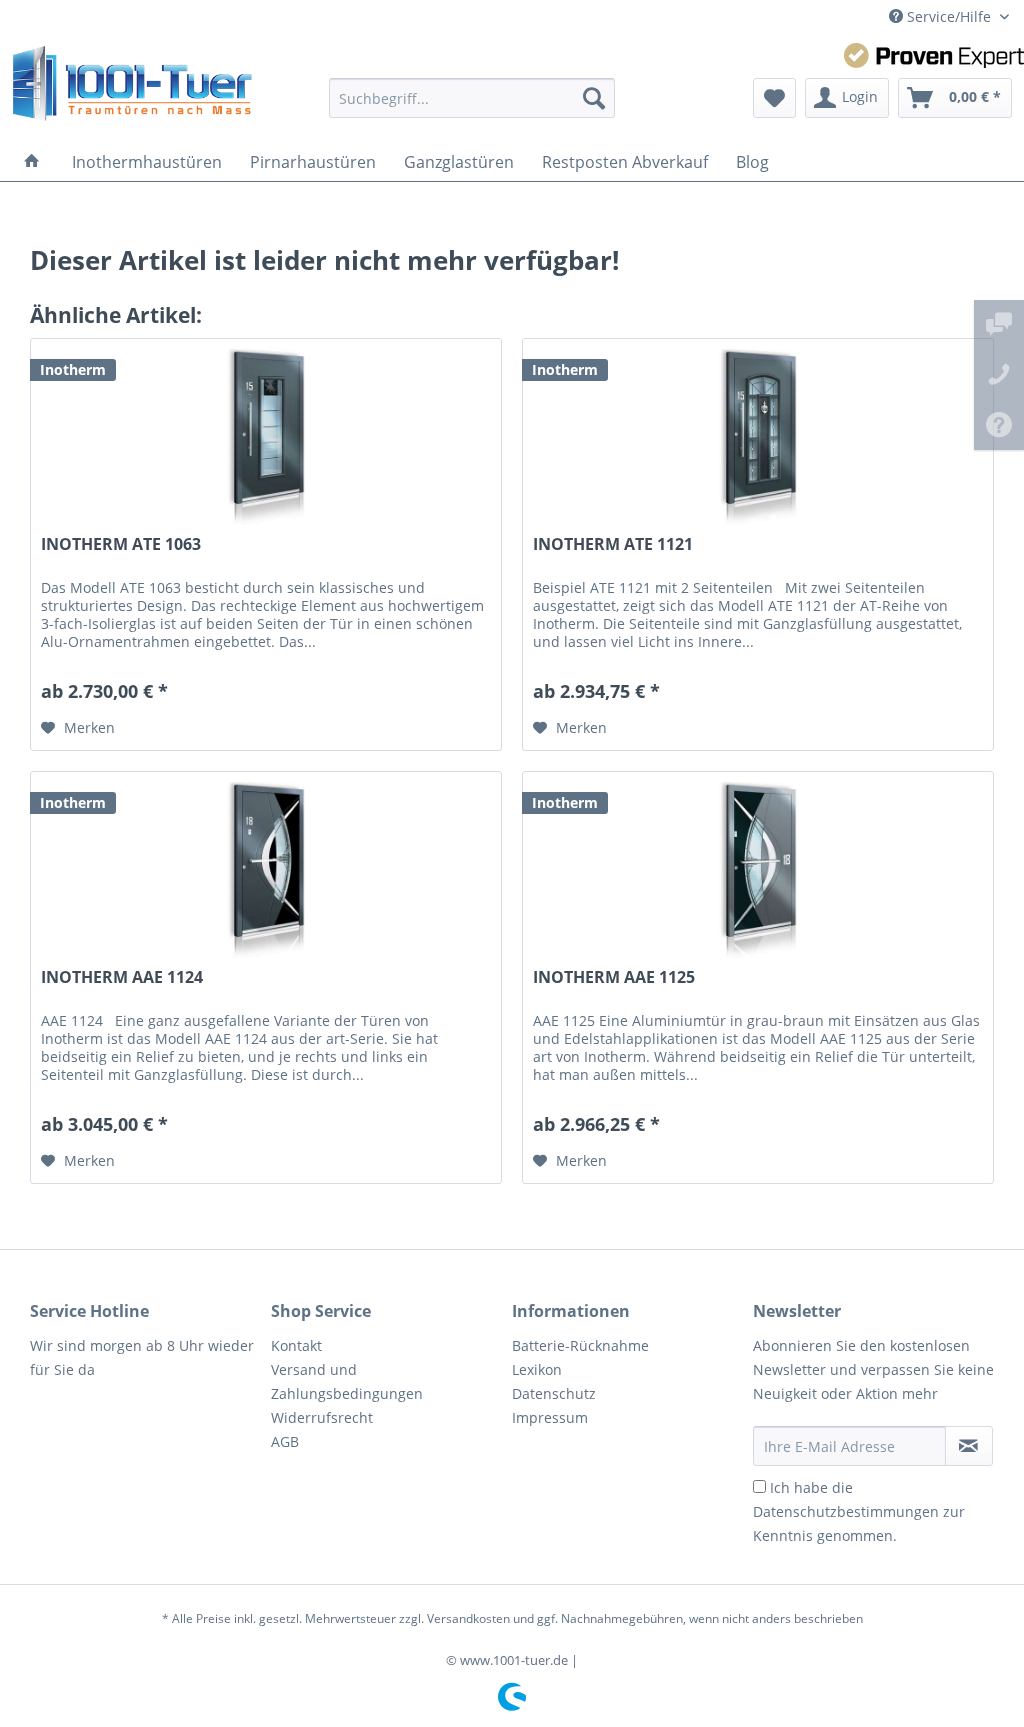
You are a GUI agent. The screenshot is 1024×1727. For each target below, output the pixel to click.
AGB (285, 1441)
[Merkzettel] (774, 98)
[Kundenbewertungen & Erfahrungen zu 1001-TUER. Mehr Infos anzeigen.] (934, 55)
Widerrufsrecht (322, 1417)
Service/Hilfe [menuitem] (949, 16)
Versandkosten (468, 1618)
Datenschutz (554, 1393)
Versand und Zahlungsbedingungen (347, 1381)
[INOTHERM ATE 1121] (758, 439)
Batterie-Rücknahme (580, 1345)
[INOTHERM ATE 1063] (266, 439)
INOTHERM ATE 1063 (121, 544)
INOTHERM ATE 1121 (613, 544)
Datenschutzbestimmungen (846, 1511)
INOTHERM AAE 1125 (614, 977)
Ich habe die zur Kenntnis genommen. (859, 1511)
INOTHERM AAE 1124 (122, 977)
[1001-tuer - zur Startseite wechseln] (132, 88)
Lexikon (537, 1369)
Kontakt (296, 1345)
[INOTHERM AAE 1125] (758, 872)
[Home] (32, 162)
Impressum (550, 1417)
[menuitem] (472, 98)
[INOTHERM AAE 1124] (266, 872)
